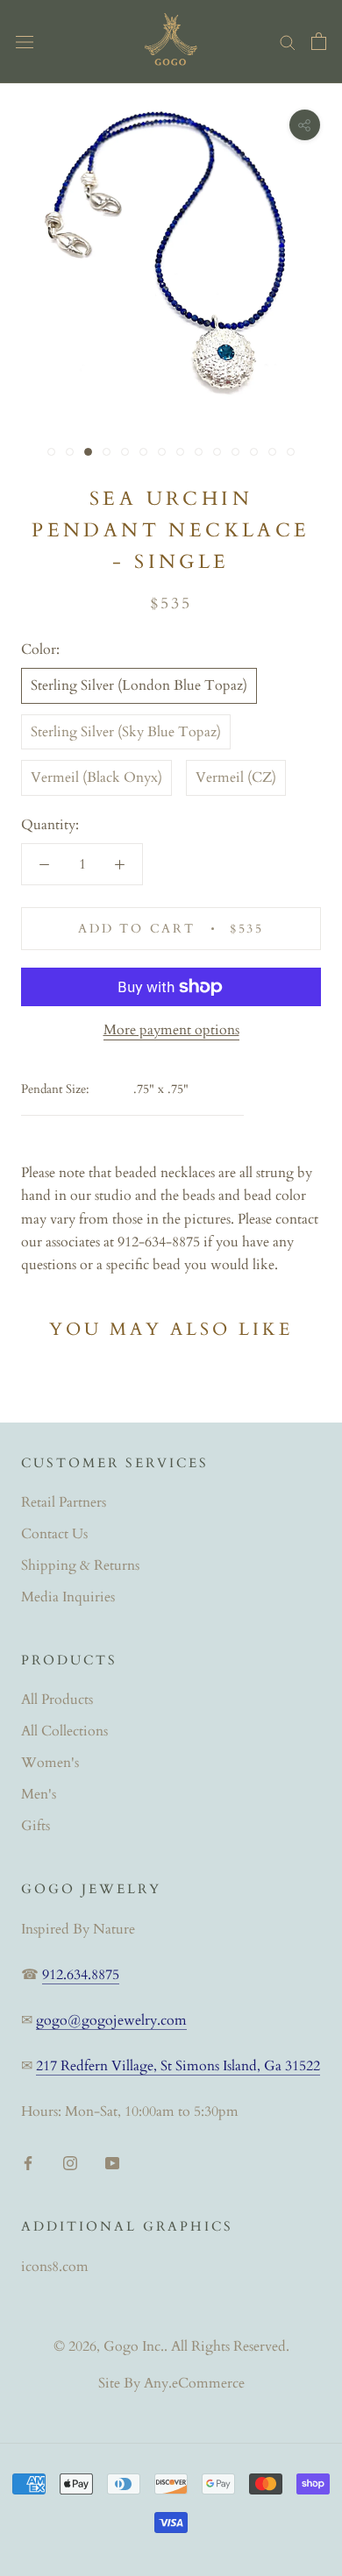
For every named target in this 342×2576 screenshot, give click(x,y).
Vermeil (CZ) (236, 777)
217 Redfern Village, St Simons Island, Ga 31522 (178, 2066)
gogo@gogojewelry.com (111, 2020)
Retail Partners (64, 1502)
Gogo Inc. (134, 2346)
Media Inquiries (68, 1597)
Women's (50, 1763)
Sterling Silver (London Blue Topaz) (139, 685)
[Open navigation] (25, 41)
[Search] (288, 41)
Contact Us (54, 1534)
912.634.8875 (81, 1975)
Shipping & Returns (80, 1565)
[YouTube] (112, 2162)
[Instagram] (70, 2162)
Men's (39, 1794)
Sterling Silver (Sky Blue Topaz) (126, 732)
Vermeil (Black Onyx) (96, 777)
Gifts (36, 1826)
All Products (57, 1700)
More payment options (171, 1030)
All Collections (64, 1731)
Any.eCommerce (194, 2383)
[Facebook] (28, 2162)
